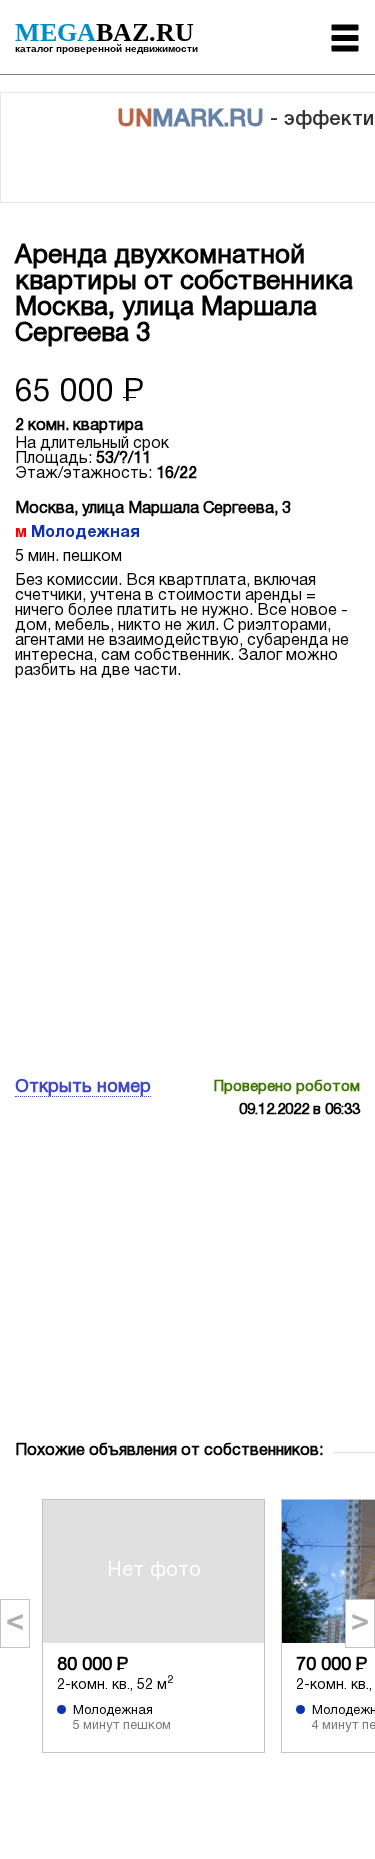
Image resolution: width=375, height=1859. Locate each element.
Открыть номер (83, 1087)
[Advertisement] (187, 875)
